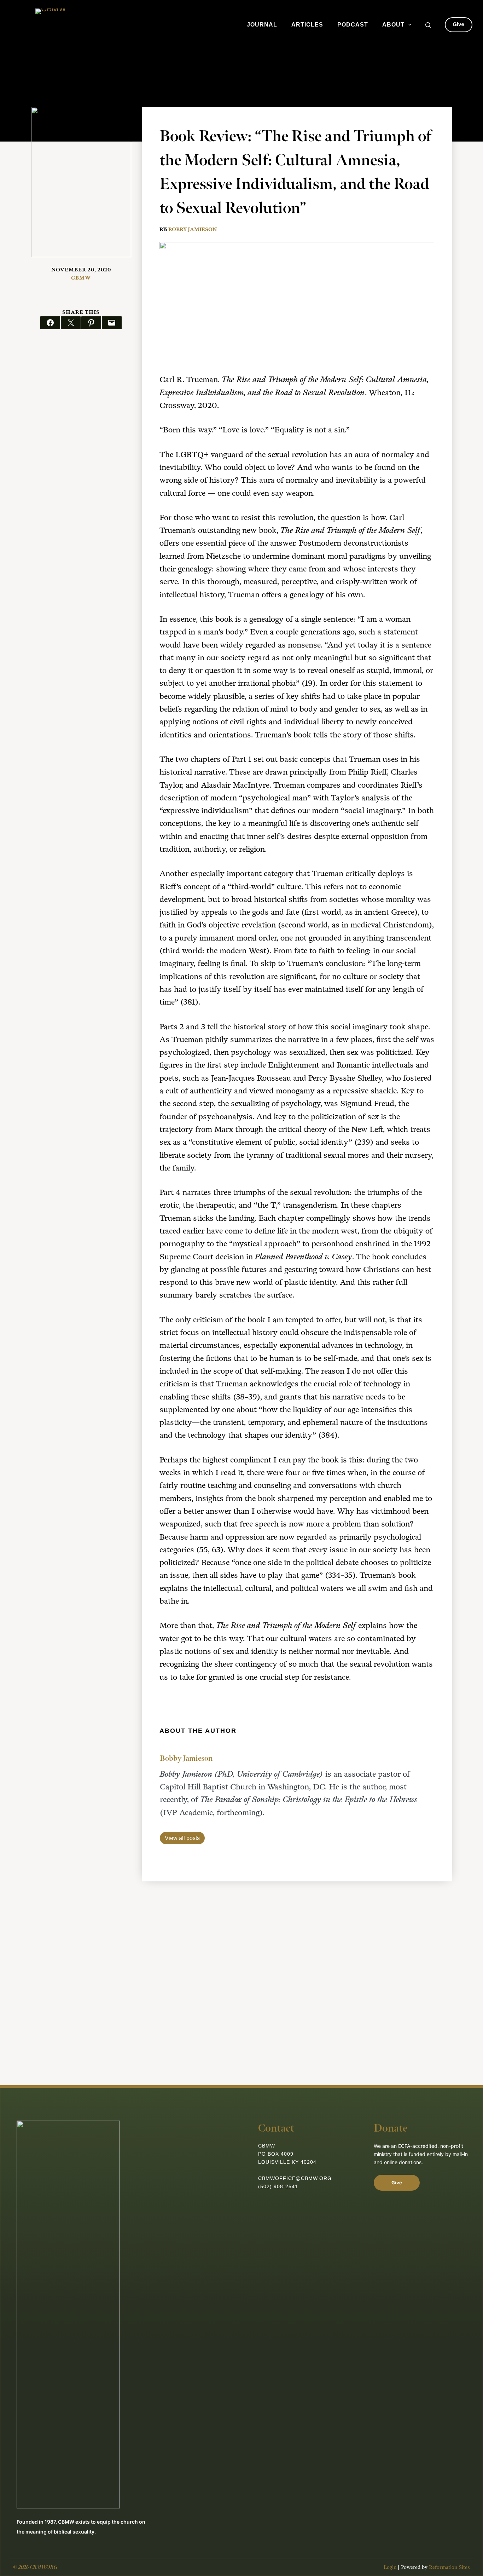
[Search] (428, 25)
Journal (262, 25)
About (393, 25)
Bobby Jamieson (193, 229)
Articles (307, 25)
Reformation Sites (449, 2567)
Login (390, 2567)
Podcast (353, 25)
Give (459, 24)
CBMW (81, 278)
